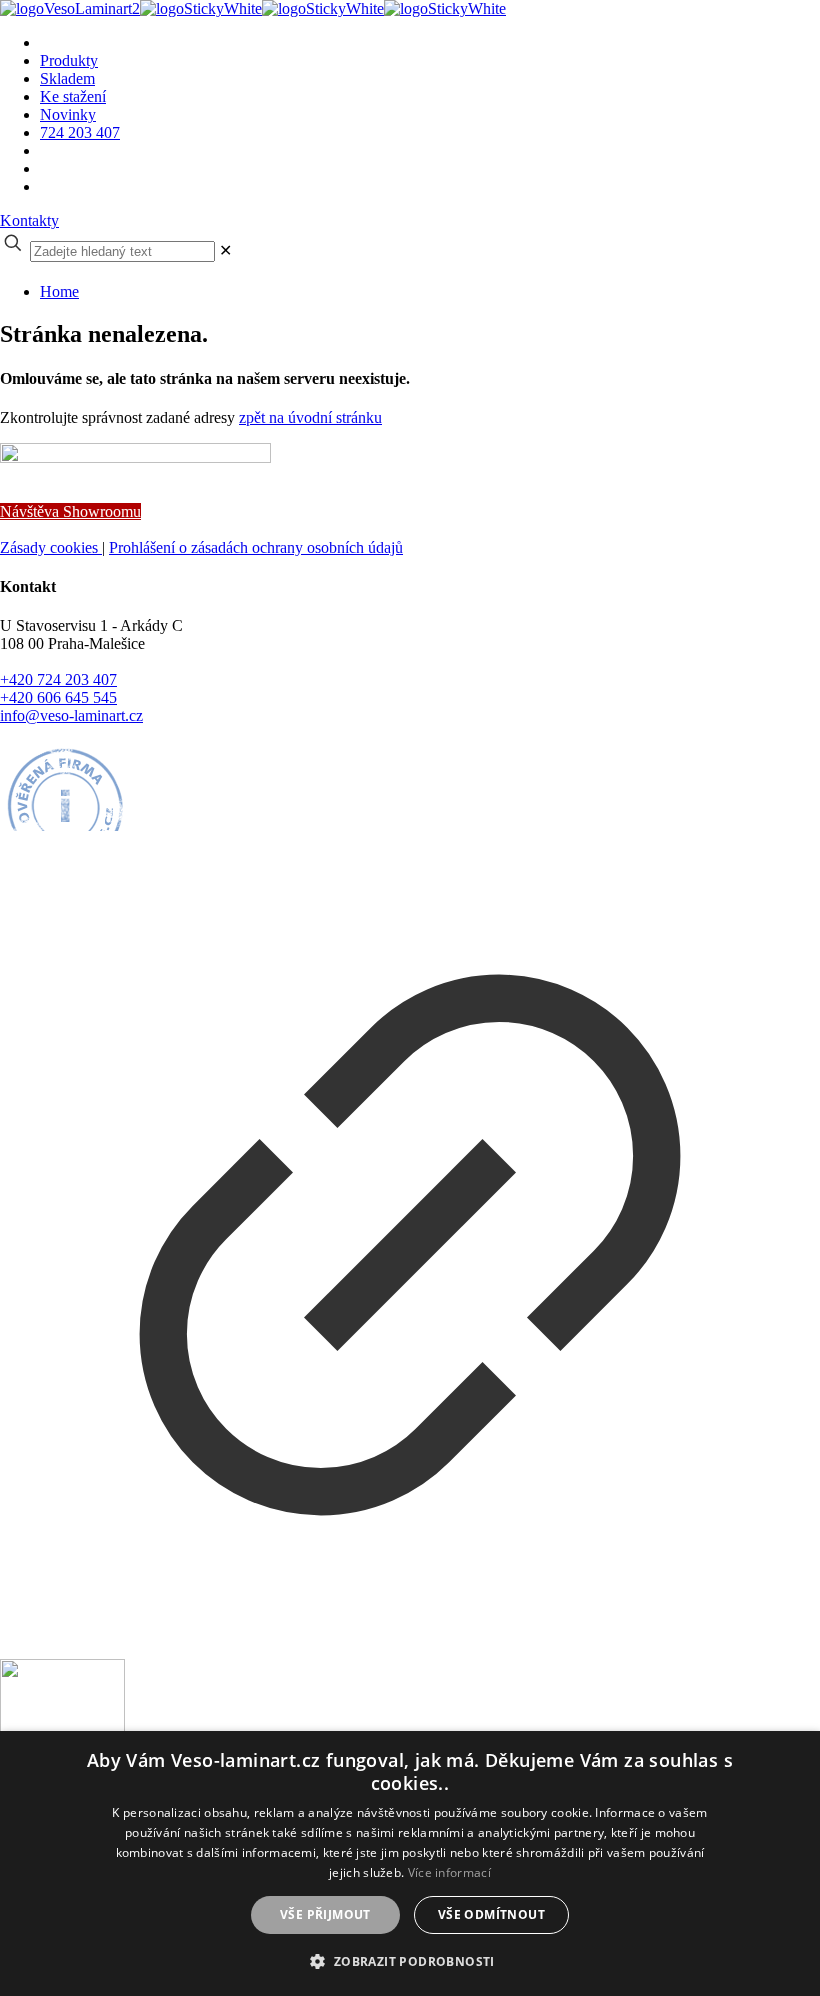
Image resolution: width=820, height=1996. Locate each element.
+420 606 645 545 (58, 697)
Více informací (449, 1872)
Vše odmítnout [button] (491, 1914)
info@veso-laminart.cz (71, 715)
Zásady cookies (51, 547)
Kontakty (29, 220)
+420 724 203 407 (58, 679)
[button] (409, 1960)
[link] (225, 250)
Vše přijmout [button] (325, 1914)
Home (59, 291)
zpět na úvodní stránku (310, 417)
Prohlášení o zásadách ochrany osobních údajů (256, 547)
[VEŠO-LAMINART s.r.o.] (253, 8)
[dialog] (410, 1863)
